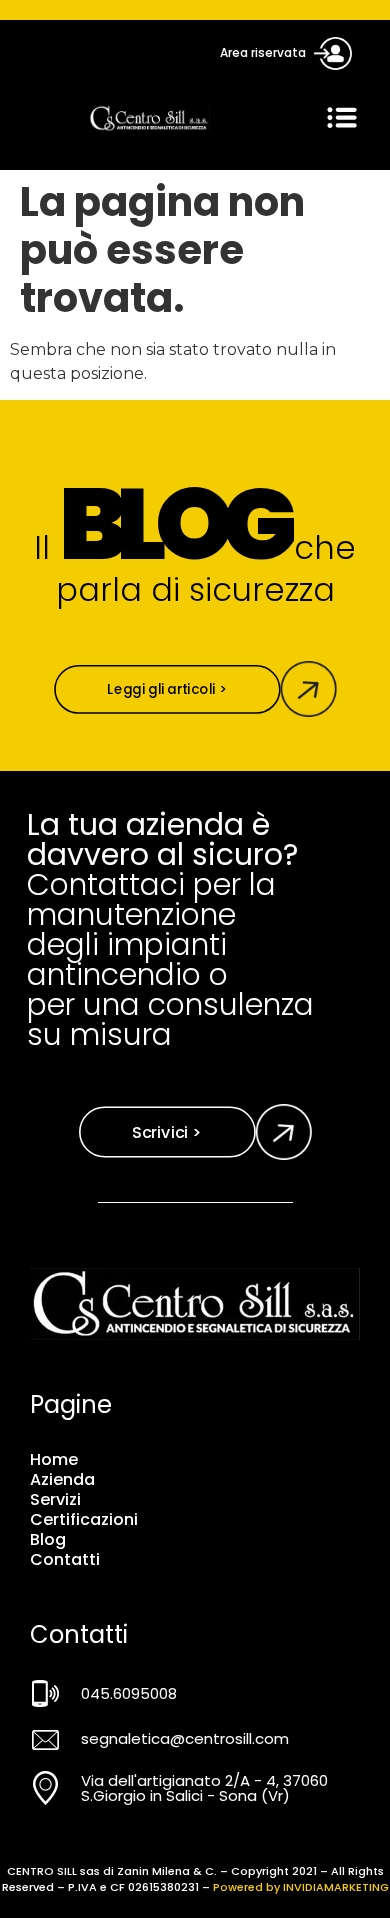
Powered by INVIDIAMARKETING (301, 1887)
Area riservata (263, 52)
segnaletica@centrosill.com (185, 1738)
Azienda (62, 1480)
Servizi (55, 1500)
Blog (48, 1540)
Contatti (65, 1560)
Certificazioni (84, 1520)
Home (54, 1460)
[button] (341, 118)
